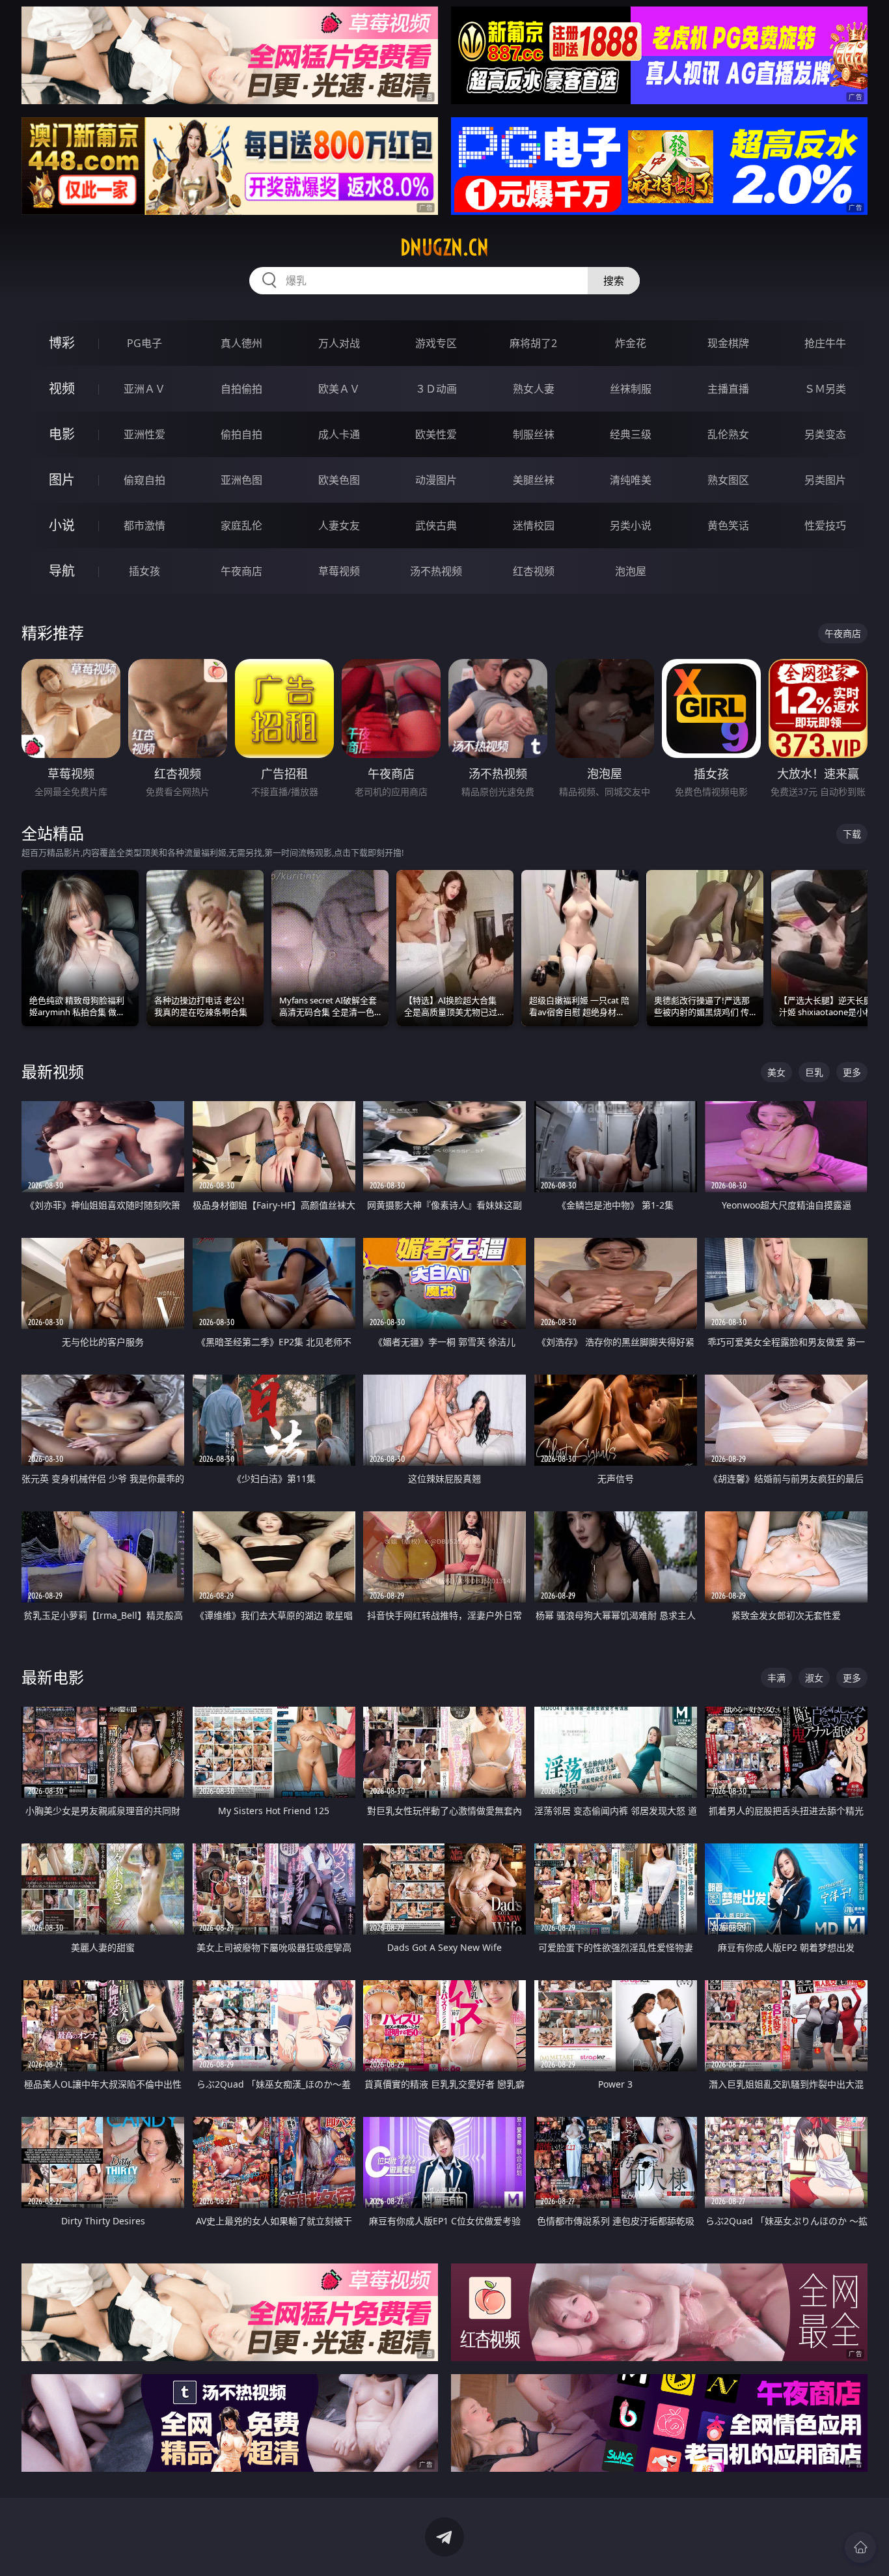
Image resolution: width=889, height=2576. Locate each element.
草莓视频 (339, 571)
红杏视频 (534, 571)
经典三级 (631, 434)
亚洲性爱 (144, 434)
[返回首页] (860, 2547)
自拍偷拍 (241, 389)
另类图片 (825, 480)
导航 (62, 571)
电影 (62, 434)
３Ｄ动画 (436, 389)
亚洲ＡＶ (144, 389)
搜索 (614, 281)
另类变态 (825, 434)
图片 (62, 480)
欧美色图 (339, 480)
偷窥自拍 (144, 480)
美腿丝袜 (534, 480)
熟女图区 (728, 480)
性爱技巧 (825, 525)
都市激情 (144, 525)
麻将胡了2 (533, 343)
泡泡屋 (631, 571)
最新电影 (53, 1677)
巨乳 (814, 1072)
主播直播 (728, 389)
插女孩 (144, 571)
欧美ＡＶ (339, 389)
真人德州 (241, 343)
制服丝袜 (534, 434)
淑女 (814, 1678)
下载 (852, 834)
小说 (62, 525)
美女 (776, 1072)
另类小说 (631, 525)
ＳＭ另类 (825, 389)
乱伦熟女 (728, 434)
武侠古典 (436, 525)
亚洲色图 (241, 480)
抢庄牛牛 (825, 343)
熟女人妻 (534, 389)
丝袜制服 (631, 389)
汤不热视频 (436, 571)
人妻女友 (339, 525)
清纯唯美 (631, 480)
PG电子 (144, 343)
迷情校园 (534, 525)
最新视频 (53, 1071)
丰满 (776, 1678)
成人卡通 (339, 434)
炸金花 (631, 343)
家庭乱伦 (241, 525)
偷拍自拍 (241, 434)
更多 (852, 1072)
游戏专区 (436, 343)
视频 (62, 388)
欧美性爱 (436, 434)
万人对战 (339, 343)
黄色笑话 (728, 525)
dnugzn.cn (444, 247)
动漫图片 (436, 480)
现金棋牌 (728, 343)
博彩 (62, 343)
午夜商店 (241, 571)
